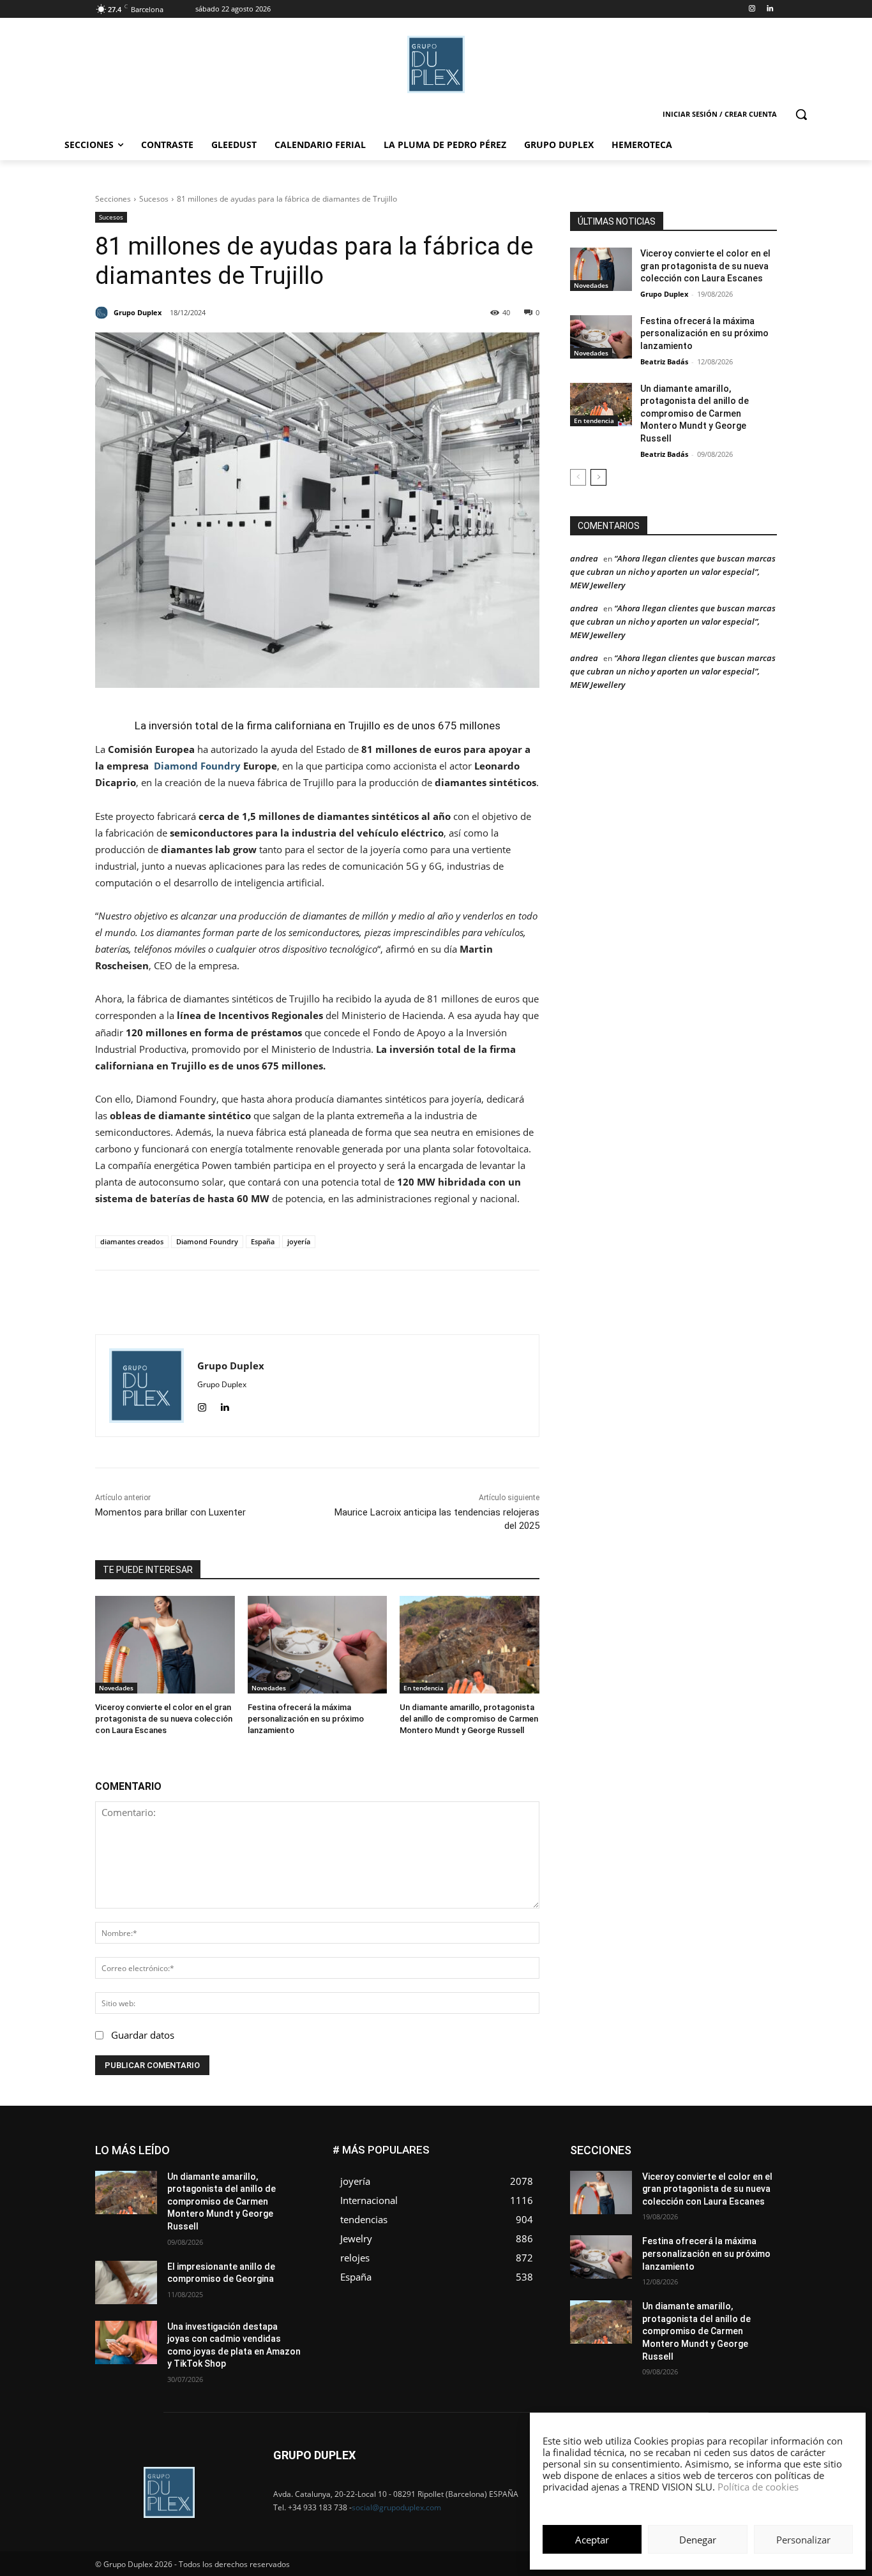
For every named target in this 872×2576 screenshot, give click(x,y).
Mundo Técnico (748, 2184)
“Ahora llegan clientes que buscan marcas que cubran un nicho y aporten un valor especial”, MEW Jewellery (673, 572)
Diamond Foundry (197, 766)
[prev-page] (578, 477)
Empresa (761, 2146)
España (263, 1241)
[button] (801, 114)
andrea (584, 558)
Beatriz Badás (664, 361)
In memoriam (647, 2174)
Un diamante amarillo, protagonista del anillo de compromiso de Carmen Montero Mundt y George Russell (469, 1719)
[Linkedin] (770, 9)
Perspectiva (755, 2193)
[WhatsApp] (349, 1302)
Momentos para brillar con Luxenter (170, 1512)
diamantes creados (132, 1241)
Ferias (711, 2165)
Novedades (116, 1688)
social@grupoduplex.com (396, 2507)
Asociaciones (649, 2146)
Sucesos (154, 199)
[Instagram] (752, 9)
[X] (319, 1302)
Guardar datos (143, 2035)
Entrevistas (712, 2155)
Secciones (113, 199)
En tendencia (424, 1688)
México (690, 2184)
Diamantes (709, 2146)
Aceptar (592, 2540)
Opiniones (700, 2193)
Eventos (762, 2155)
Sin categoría (752, 2203)
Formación (757, 2165)
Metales (647, 2184)
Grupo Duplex (664, 294)
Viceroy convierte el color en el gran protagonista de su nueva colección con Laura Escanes (164, 1719)
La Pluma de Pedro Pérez (732, 2174)
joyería (299, 1241)
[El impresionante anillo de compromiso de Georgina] (126, 2282)
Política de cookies (758, 2487)
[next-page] (598, 477)
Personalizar (803, 2540)
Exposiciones (659, 2165)
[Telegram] (407, 1302)
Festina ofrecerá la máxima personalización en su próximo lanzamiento (306, 1719)
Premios (643, 2203)
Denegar (698, 2540)
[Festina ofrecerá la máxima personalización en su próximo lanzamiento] (318, 1645)
